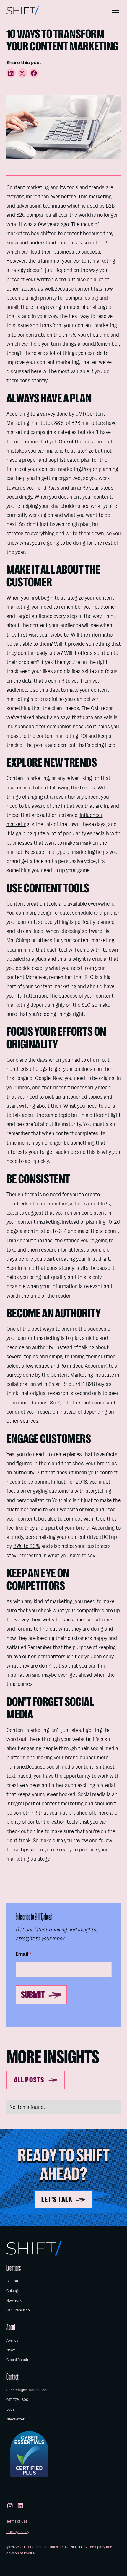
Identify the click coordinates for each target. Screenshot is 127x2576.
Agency (12, 2340)
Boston (12, 2281)
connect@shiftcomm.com (28, 2390)
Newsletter (16, 2419)
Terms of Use (17, 2521)
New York (14, 2300)
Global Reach (17, 2360)
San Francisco (18, 2310)
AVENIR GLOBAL (77, 2547)
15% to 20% (27, 1546)
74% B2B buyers (93, 1384)
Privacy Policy (18, 2532)
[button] (115, 10)
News (11, 2350)
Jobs (10, 2409)
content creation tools (53, 1822)
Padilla (29, 2553)
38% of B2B (67, 423)
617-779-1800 (17, 2400)
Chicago (13, 2291)
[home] (23, 10)
